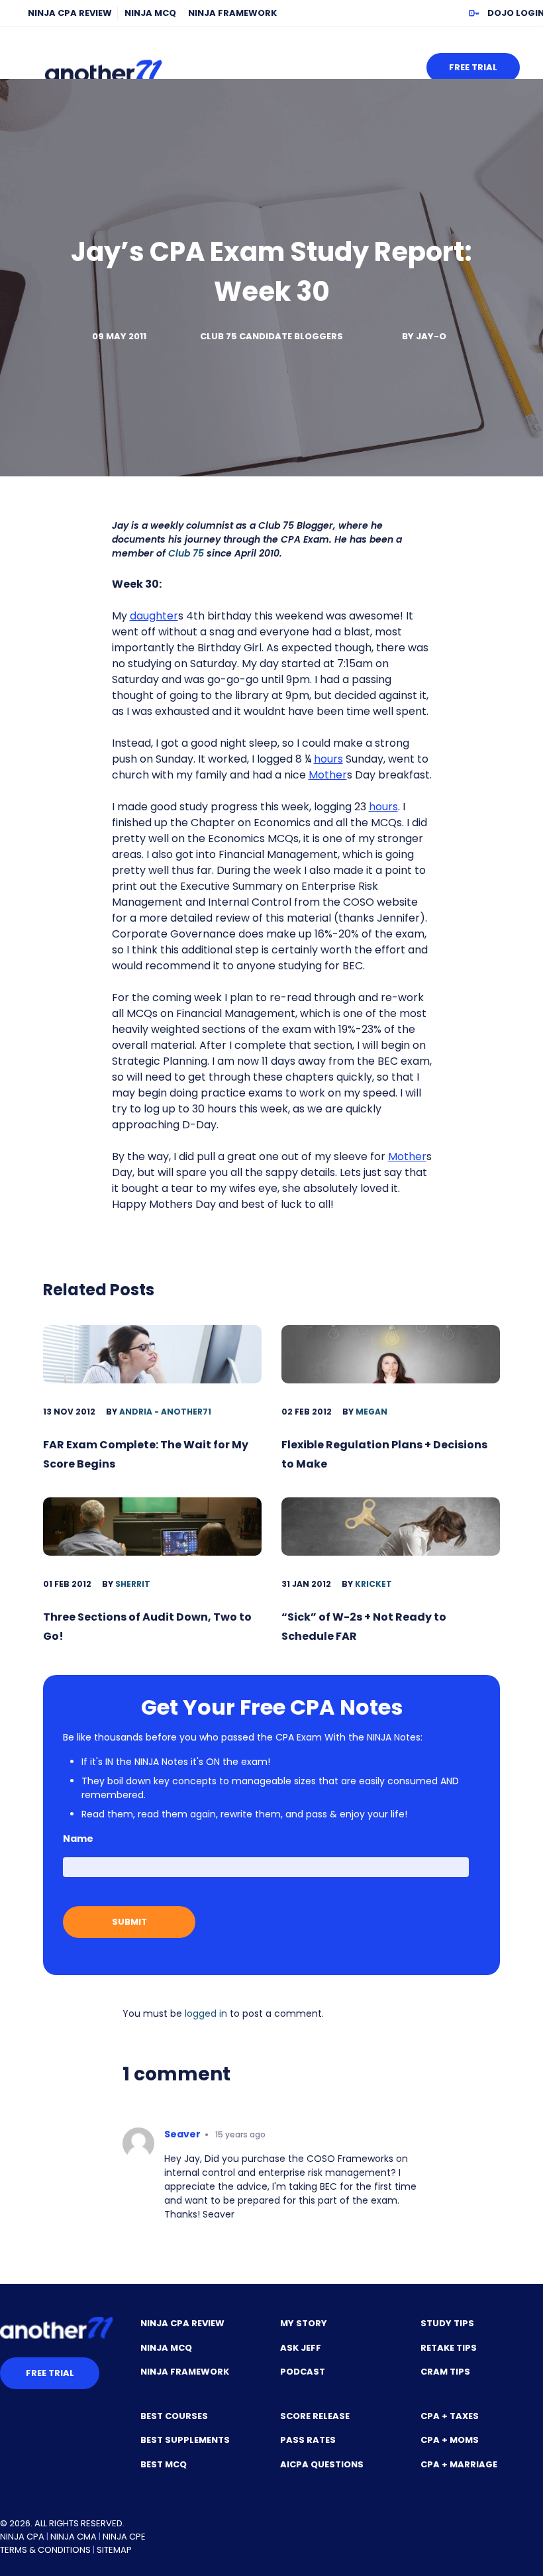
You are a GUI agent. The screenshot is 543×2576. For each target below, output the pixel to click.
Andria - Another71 (165, 1412)
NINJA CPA (22, 2537)
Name (78, 1839)
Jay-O (431, 336)
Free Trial (473, 67)
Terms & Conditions (45, 2550)
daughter (154, 616)
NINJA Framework (232, 13)
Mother (328, 775)
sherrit (133, 1584)
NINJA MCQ (150, 13)
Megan (371, 1412)
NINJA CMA (74, 2537)
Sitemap (114, 2550)
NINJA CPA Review (70, 13)
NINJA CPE (124, 2537)
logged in (206, 2013)
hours (328, 759)
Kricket (373, 1584)
